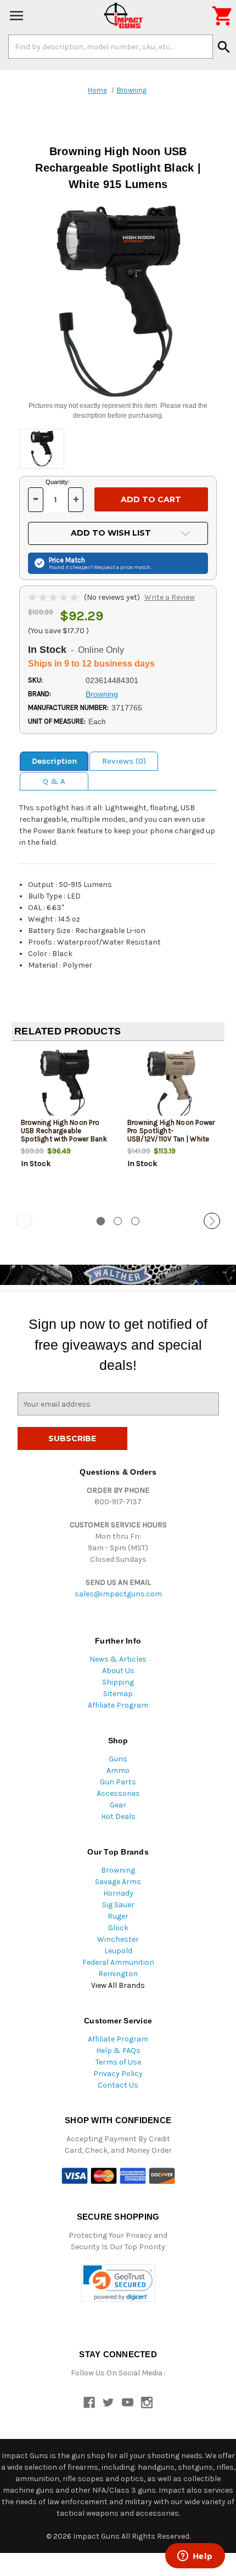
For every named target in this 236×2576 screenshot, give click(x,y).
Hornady (118, 1893)
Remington (118, 1974)
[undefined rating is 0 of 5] (54, 597)
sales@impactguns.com (118, 1594)
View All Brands (118, 1985)
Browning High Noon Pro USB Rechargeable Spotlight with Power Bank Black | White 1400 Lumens (64, 1139)
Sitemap (118, 1694)
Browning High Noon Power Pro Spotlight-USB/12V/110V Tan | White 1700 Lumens (171, 1135)
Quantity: (58, 482)
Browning (118, 1870)
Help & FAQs (118, 2051)
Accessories (118, 1793)
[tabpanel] (65, 1128)
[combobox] (111, 47)
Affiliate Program (118, 1705)
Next (212, 1221)
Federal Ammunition (118, 1962)
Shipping (118, 1682)
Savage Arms (118, 1882)
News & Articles (118, 1659)
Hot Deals (118, 1816)
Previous (24, 1221)
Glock (118, 1928)
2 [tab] (118, 1221)
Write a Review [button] (170, 597)
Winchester (118, 1939)
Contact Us (118, 2085)
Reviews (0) (124, 761)
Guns (118, 1759)
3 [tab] (135, 1221)
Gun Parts (118, 1782)
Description (54, 761)
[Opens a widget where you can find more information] (195, 2557)
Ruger (118, 1916)
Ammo (118, 1770)
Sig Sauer (118, 1905)
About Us (118, 1671)
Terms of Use (118, 2062)
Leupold (118, 1951)
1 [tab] (101, 1221)
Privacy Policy (118, 2074)
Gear (118, 1805)
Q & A (54, 781)
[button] (118, 2283)
